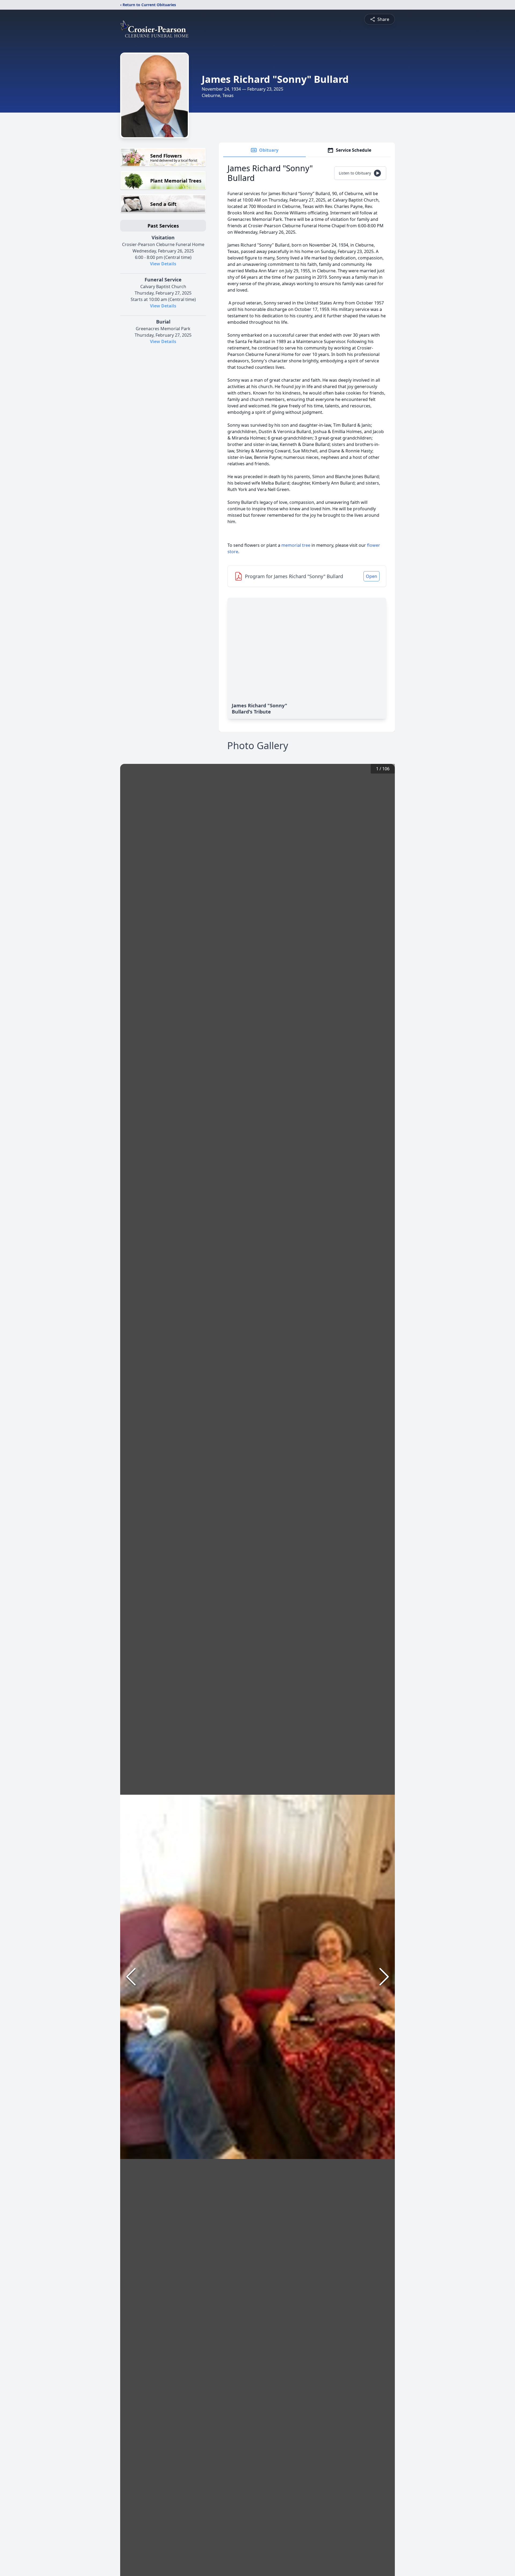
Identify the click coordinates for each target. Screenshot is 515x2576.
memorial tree (296, 545)
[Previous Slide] (131, 1977)
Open (371, 576)
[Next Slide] (384, 1977)
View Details (163, 264)
